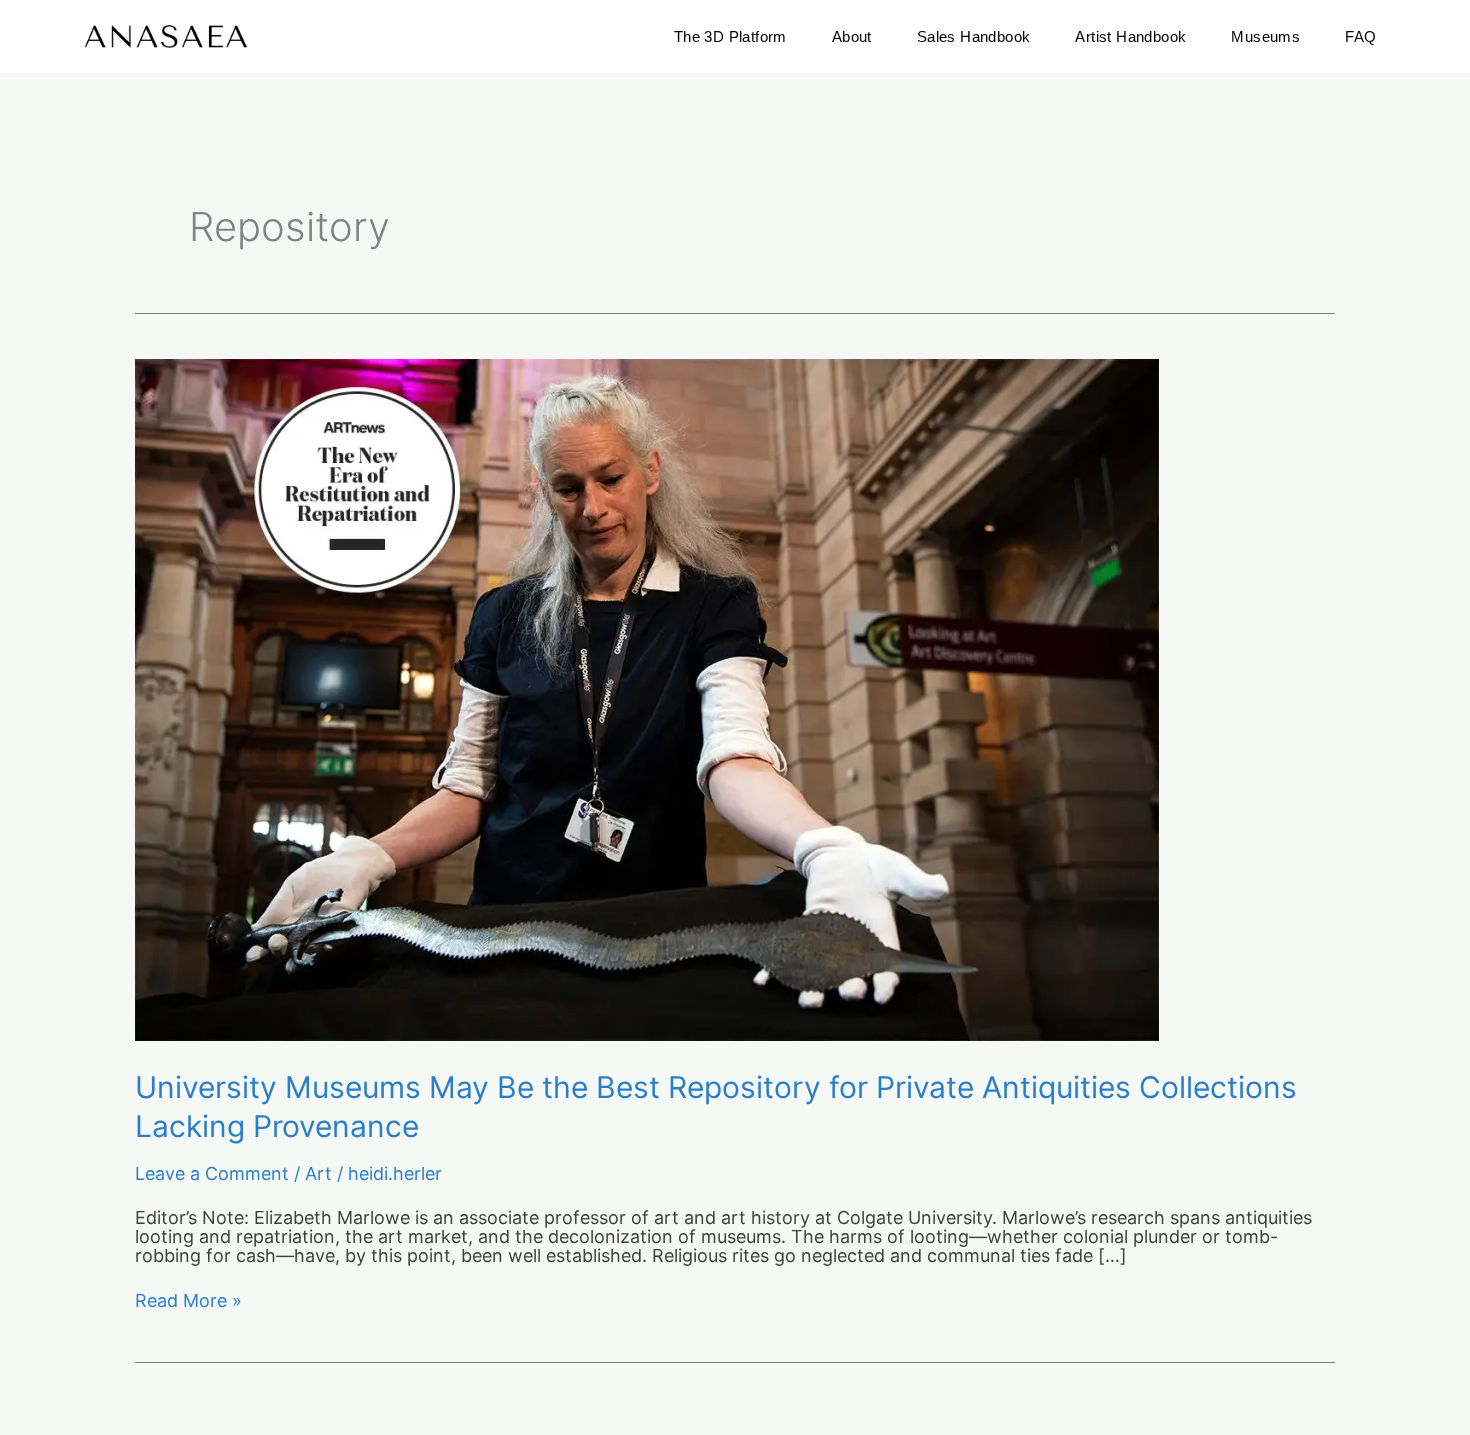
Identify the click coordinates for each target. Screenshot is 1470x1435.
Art (318, 1173)
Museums (1265, 36)
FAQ (1360, 36)
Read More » (188, 1301)
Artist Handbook (1130, 36)
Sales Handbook (974, 36)
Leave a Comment (212, 1173)
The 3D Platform (730, 36)
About (852, 36)
